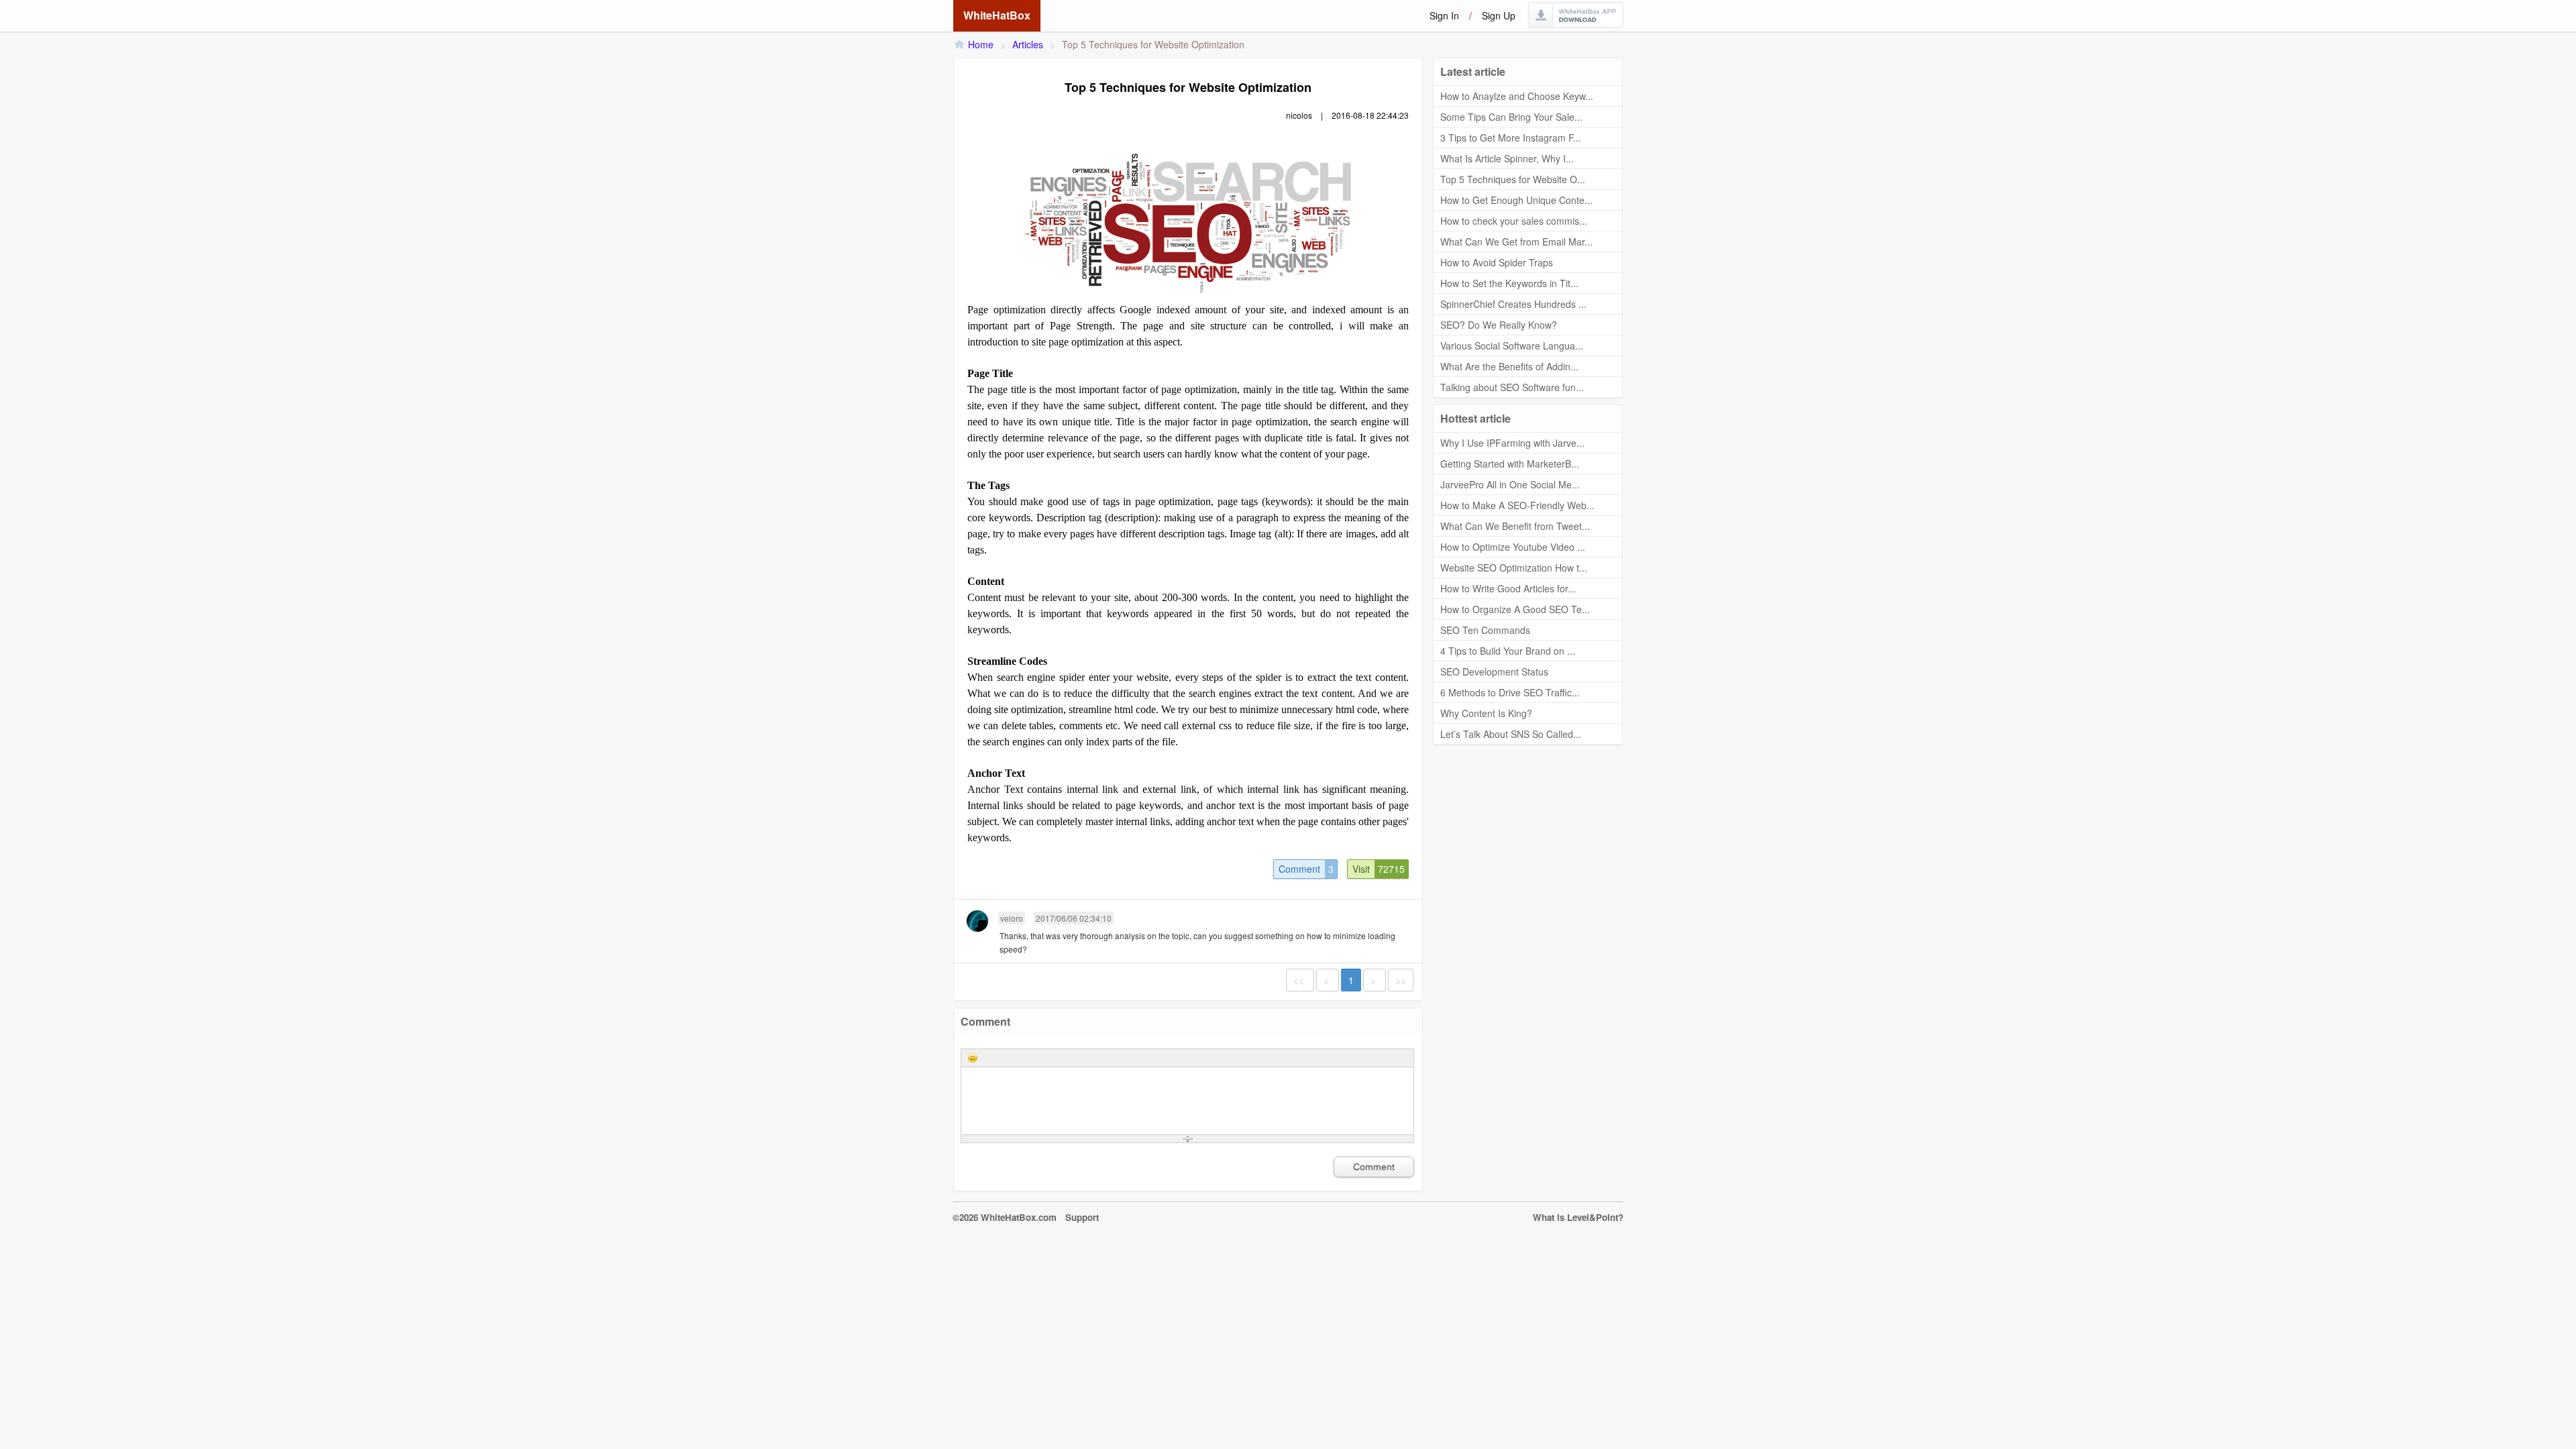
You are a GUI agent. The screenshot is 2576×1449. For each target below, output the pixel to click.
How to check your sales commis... (1514, 221)
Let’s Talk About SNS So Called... (1511, 734)
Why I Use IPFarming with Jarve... (1512, 443)
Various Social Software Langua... (1512, 345)
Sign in (1444, 15)
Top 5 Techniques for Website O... (1513, 179)
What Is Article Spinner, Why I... (1507, 158)
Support (1082, 1217)
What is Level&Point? (1578, 1217)
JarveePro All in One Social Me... (1510, 484)
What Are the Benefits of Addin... (1509, 366)
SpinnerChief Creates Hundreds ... (1513, 304)
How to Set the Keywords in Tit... (1509, 283)
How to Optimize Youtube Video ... (1513, 547)
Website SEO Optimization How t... (1514, 568)
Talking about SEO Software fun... (1512, 387)
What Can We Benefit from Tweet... (1515, 526)
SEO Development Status (1494, 672)
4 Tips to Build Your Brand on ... (1508, 651)
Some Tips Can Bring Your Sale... (1511, 117)
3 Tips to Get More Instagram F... (1511, 138)
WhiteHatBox (997, 15)
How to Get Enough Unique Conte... (1516, 200)
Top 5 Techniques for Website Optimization (1153, 44)
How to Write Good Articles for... (1508, 588)
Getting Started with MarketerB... (1510, 464)
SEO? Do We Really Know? (1499, 325)
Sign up (1499, 15)
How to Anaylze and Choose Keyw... (1517, 96)
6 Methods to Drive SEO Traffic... (1510, 692)
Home (981, 44)
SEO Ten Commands (1485, 630)
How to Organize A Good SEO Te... (1515, 609)
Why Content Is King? (1486, 713)
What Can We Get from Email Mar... (1516, 241)
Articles (1028, 44)
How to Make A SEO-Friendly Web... (1517, 505)
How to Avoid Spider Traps (1497, 262)
